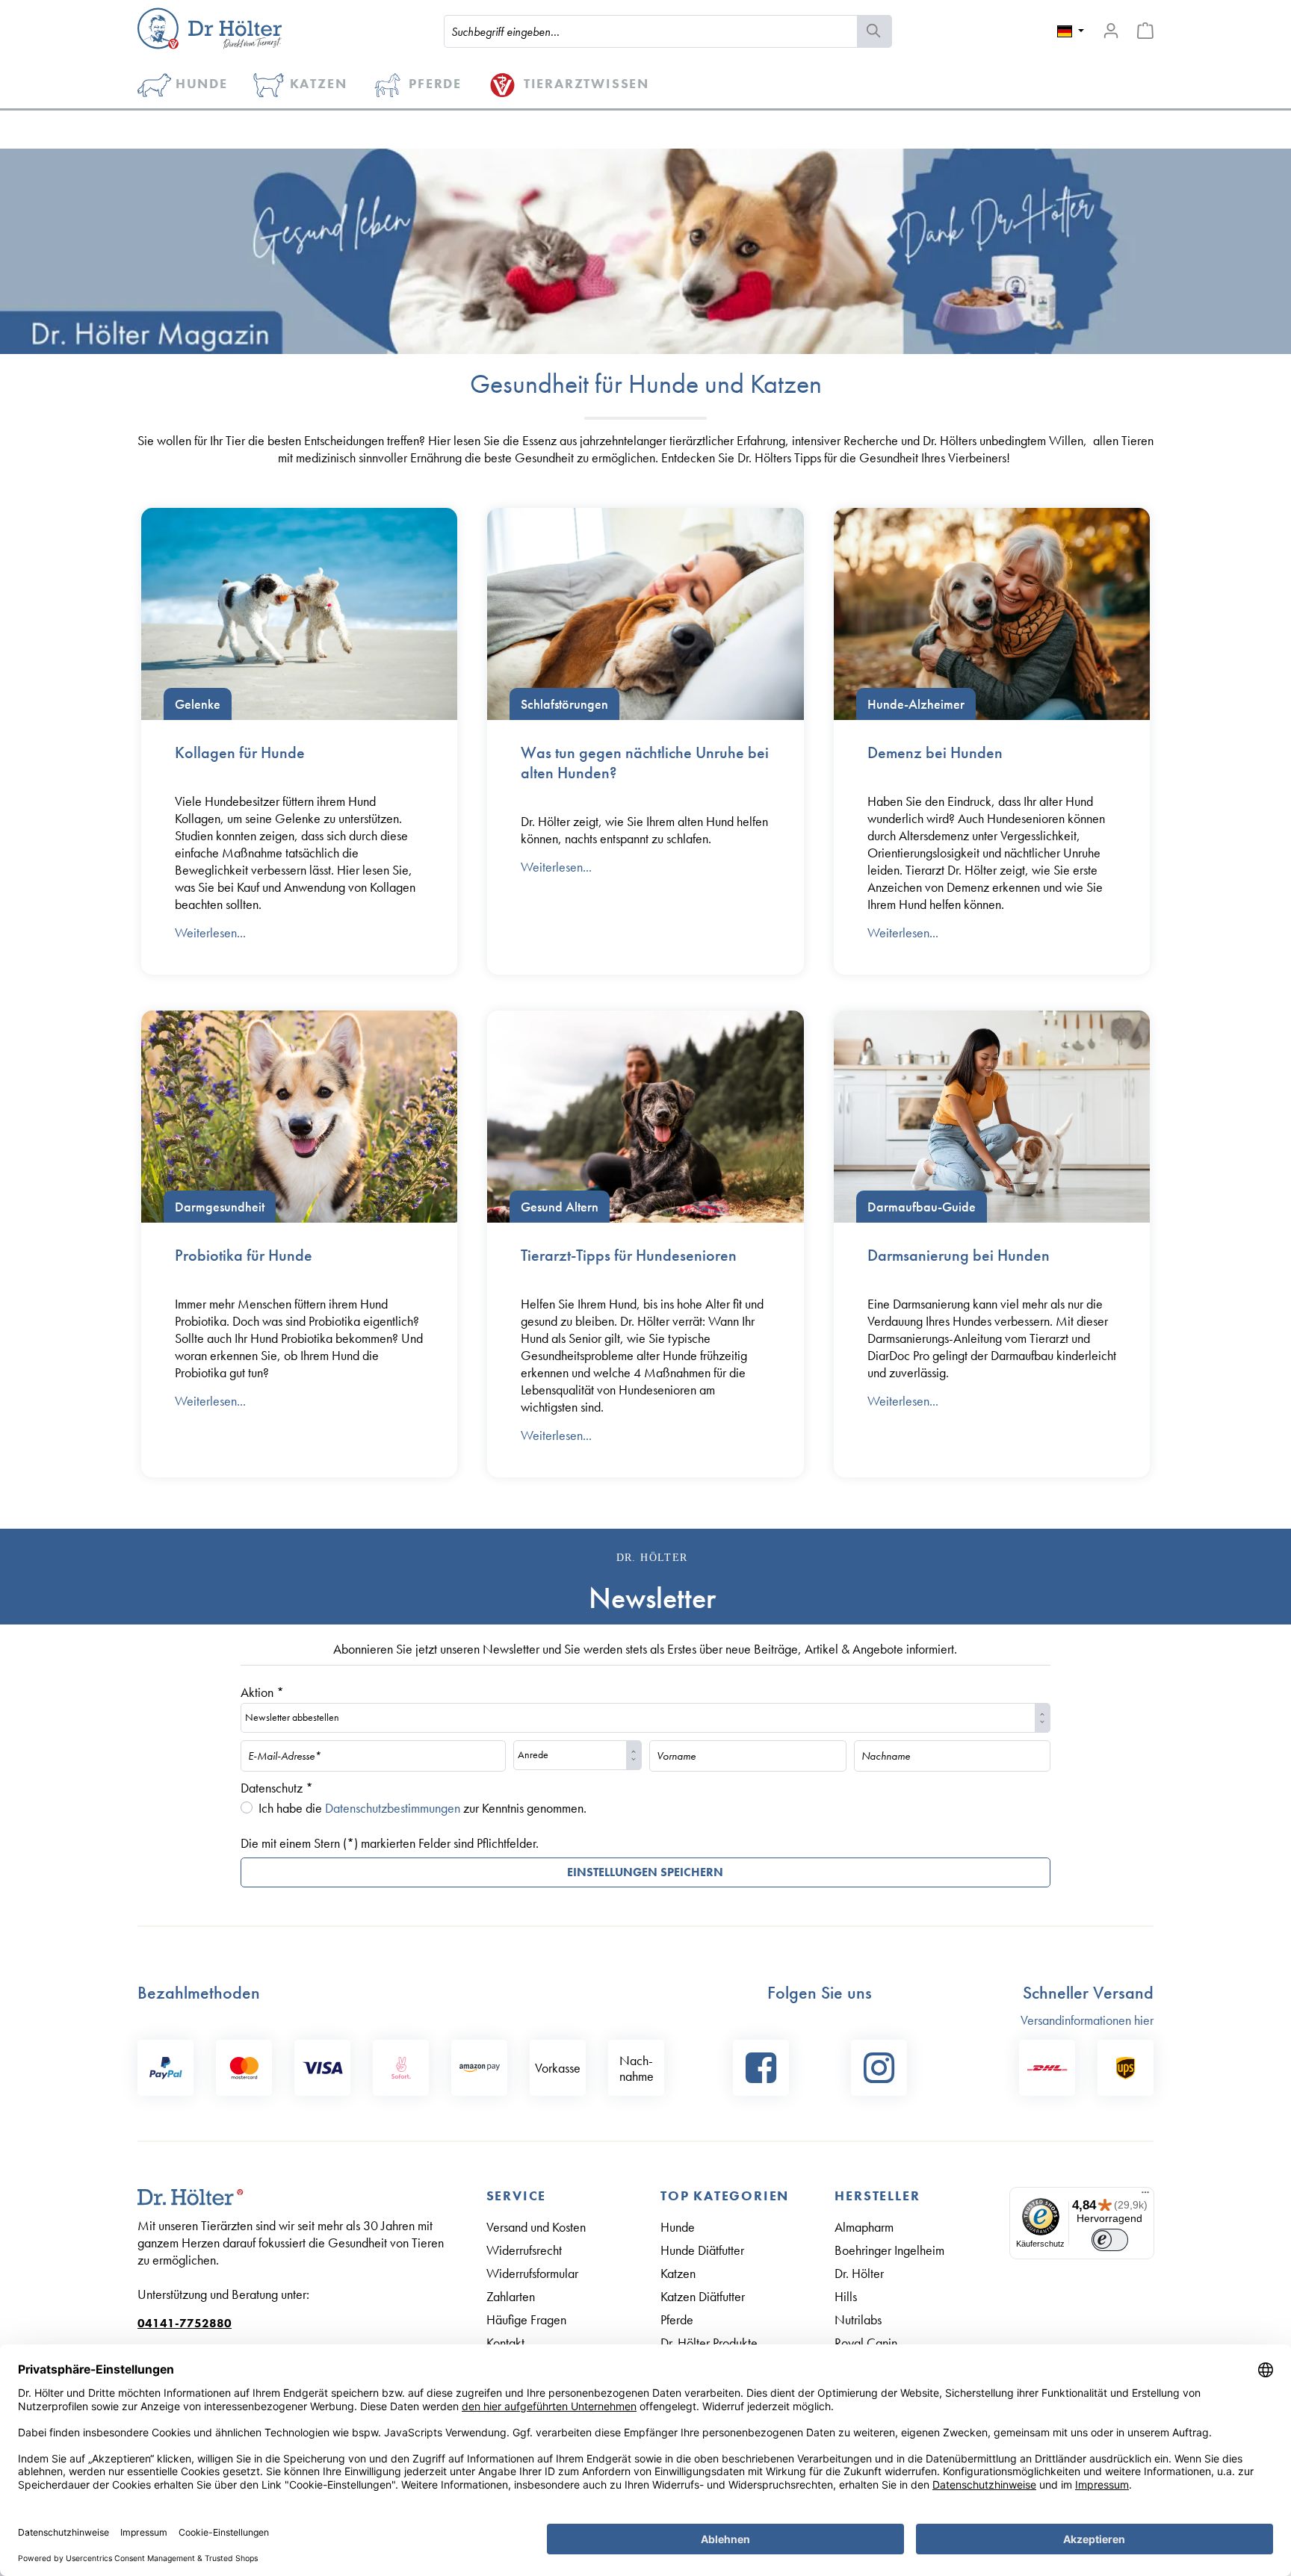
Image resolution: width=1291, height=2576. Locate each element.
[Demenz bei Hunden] (992, 614)
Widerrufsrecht (524, 2250)
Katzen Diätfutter (703, 2296)
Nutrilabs (858, 2319)
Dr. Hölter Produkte (709, 2343)
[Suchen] (874, 31)
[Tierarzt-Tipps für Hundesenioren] (645, 1117)
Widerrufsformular (532, 2273)
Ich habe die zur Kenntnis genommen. (422, 1808)
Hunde (678, 2227)
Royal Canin (866, 2343)
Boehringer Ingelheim (889, 2250)
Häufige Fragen (526, 2319)
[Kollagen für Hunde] (299, 614)
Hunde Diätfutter (702, 2250)
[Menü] (1145, 2196)
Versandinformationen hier (1087, 2020)
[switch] (1110, 2240)
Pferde (677, 2319)
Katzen (678, 2273)
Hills (846, 2296)
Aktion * (262, 1692)
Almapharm (864, 2227)
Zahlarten (511, 2296)
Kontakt (505, 2343)
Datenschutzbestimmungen (393, 1808)
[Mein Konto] (1111, 31)
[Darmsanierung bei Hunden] (992, 1117)
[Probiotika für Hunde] (299, 1117)
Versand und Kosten (536, 2227)
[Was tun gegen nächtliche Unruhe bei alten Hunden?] (645, 614)
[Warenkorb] (1145, 31)
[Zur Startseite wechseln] (210, 28)
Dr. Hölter (859, 2273)
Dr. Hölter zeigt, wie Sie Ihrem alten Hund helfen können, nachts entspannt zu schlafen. (644, 830)
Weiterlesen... (210, 932)
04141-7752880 (185, 2323)
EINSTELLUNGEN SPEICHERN (645, 1872)
